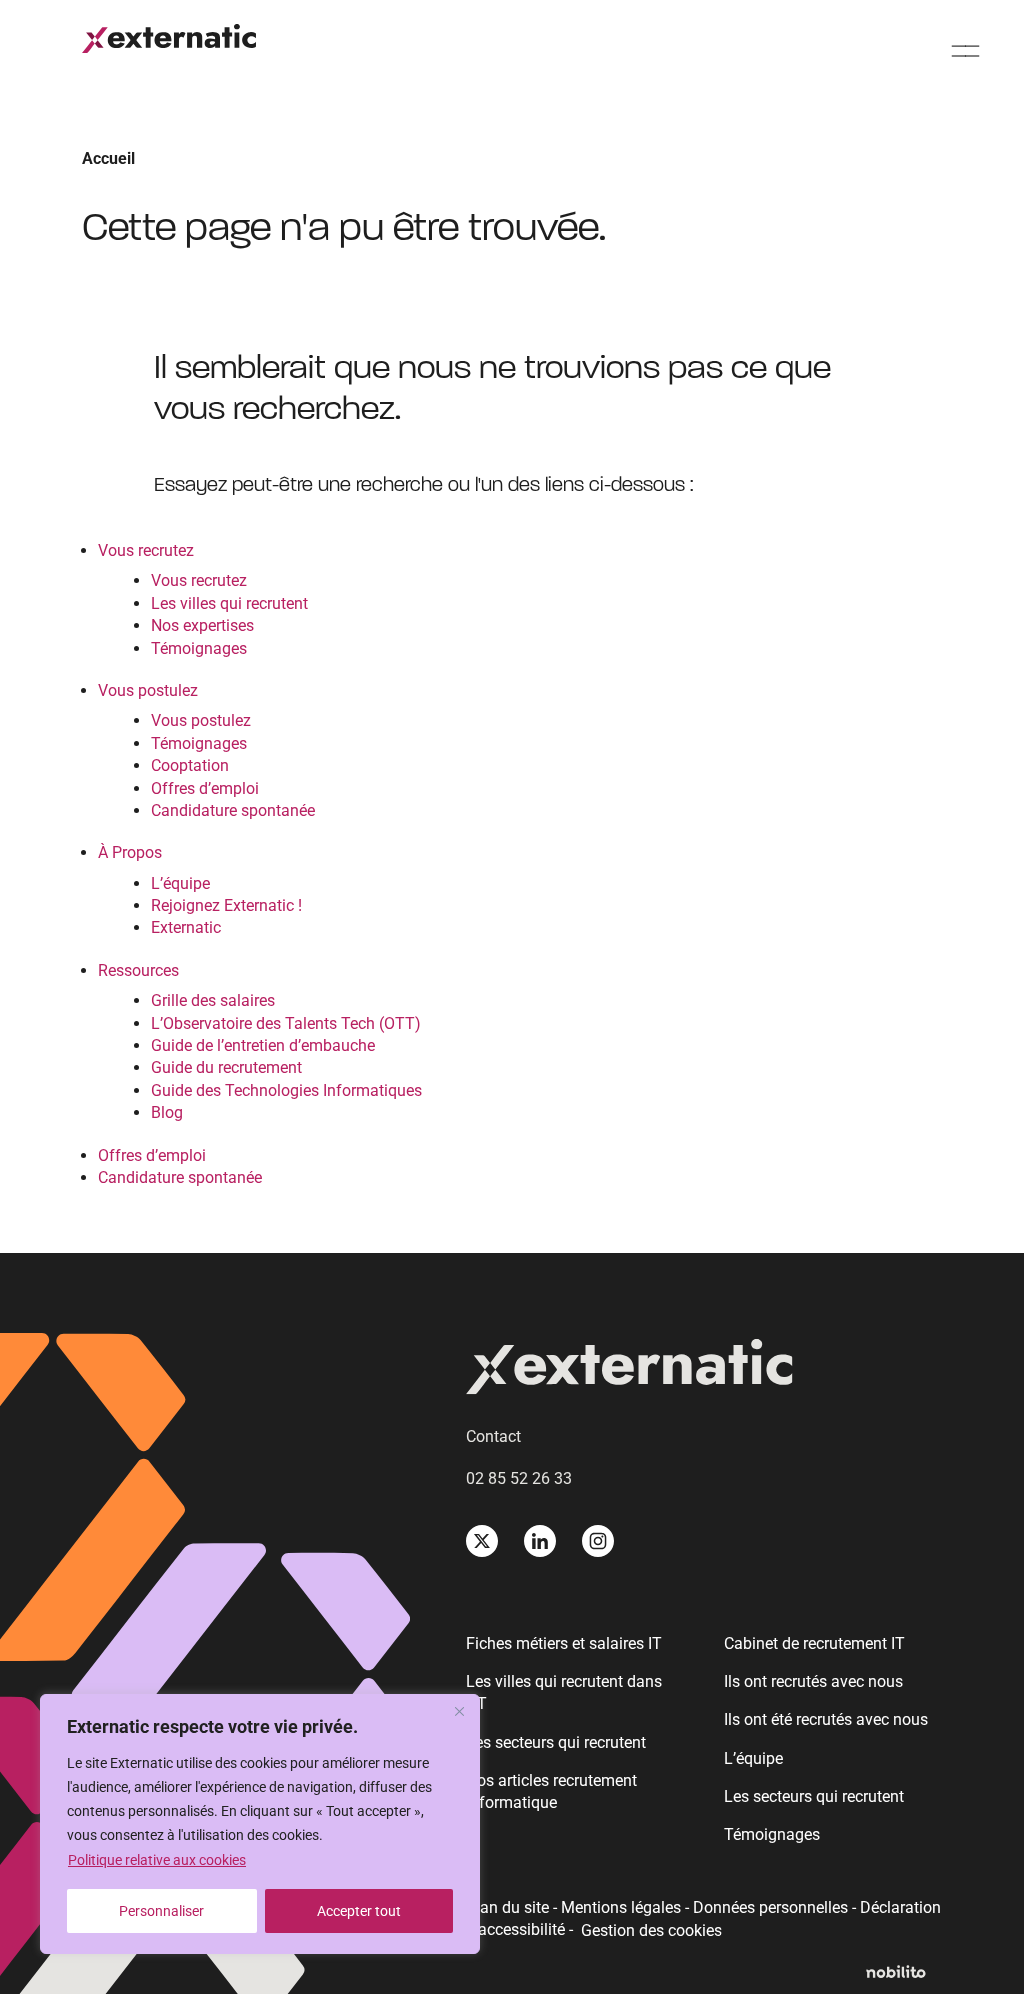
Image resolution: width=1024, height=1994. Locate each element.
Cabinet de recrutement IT (814, 1643)
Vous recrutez (146, 550)
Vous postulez (148, 690)
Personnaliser (161, 1911)
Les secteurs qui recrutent (556, 1742)
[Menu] (966, 50)
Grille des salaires (213, 1000)
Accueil (108, 158)
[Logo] (169, 38)
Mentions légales (621, 1907)
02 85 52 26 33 (519, 1478)
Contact (493, 1436)
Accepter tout (359, 1911)
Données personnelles (770, 1907)
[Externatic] (704, 1370)
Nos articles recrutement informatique (551, 1791)
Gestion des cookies (651, 1931)
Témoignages (199, 648)
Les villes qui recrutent (229, 603)
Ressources (138, 970)
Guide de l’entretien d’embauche (263, 1045)
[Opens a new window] (904, 1973)
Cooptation (190, 765)
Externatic (186, 927)
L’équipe (180, 883)
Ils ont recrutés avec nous (813, 1681)
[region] (260, 1824)
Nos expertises (202, 625)
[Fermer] (459, 1711)
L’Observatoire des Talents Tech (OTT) (286, 1023)
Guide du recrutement (226, 1067)
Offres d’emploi (205, 788)
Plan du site (507, 1907)
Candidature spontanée (233, 810)
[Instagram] (598, 1541)
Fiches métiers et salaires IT (564, 1643)
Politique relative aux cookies (157, 1860)
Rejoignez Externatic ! (226, 905)
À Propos (130, 852)
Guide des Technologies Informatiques (286, 1090)
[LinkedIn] (540, 1541)
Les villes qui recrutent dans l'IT (564, 1692)
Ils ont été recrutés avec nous (826, 1719)
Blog (167, 1112)
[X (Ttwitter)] (482, 1541)
